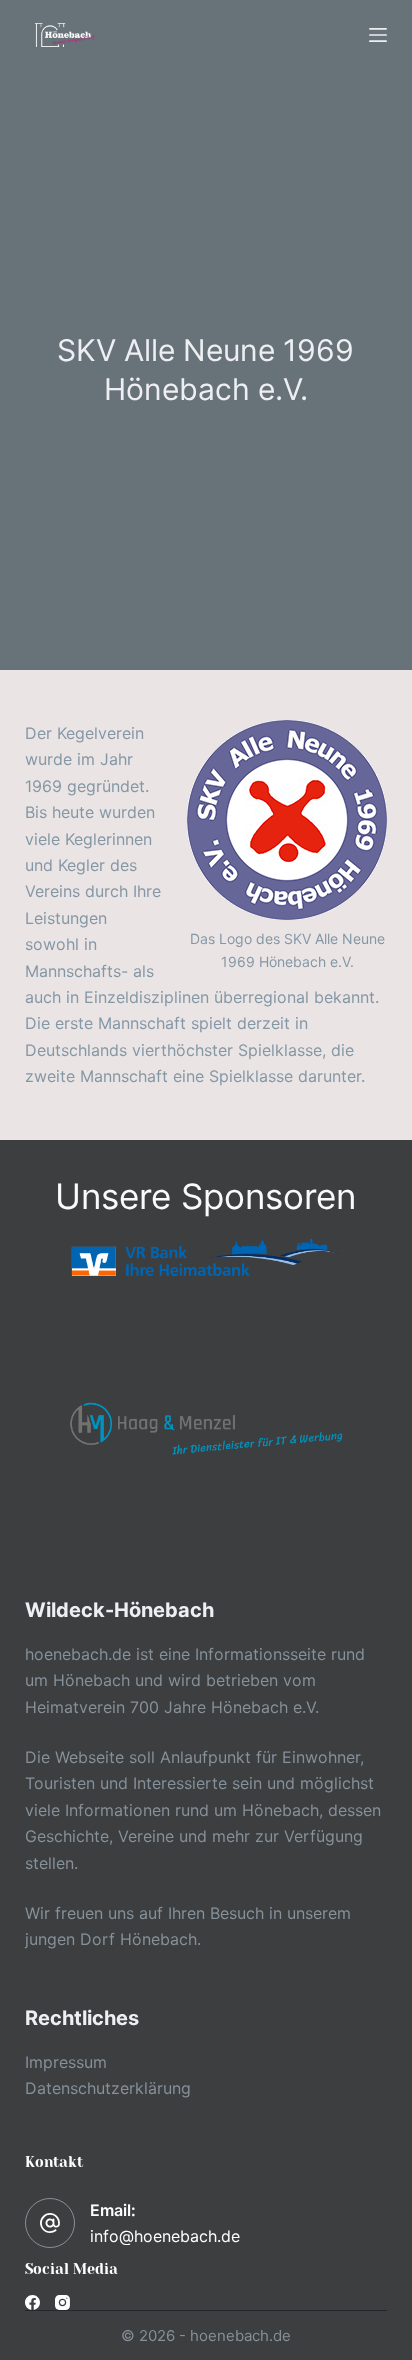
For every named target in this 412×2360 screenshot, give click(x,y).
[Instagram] (62, 2302)
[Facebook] (32, 2302)
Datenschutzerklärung (108, 2088)
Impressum (66, 2062)
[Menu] (378, 35)
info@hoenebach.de (165, 2236)
